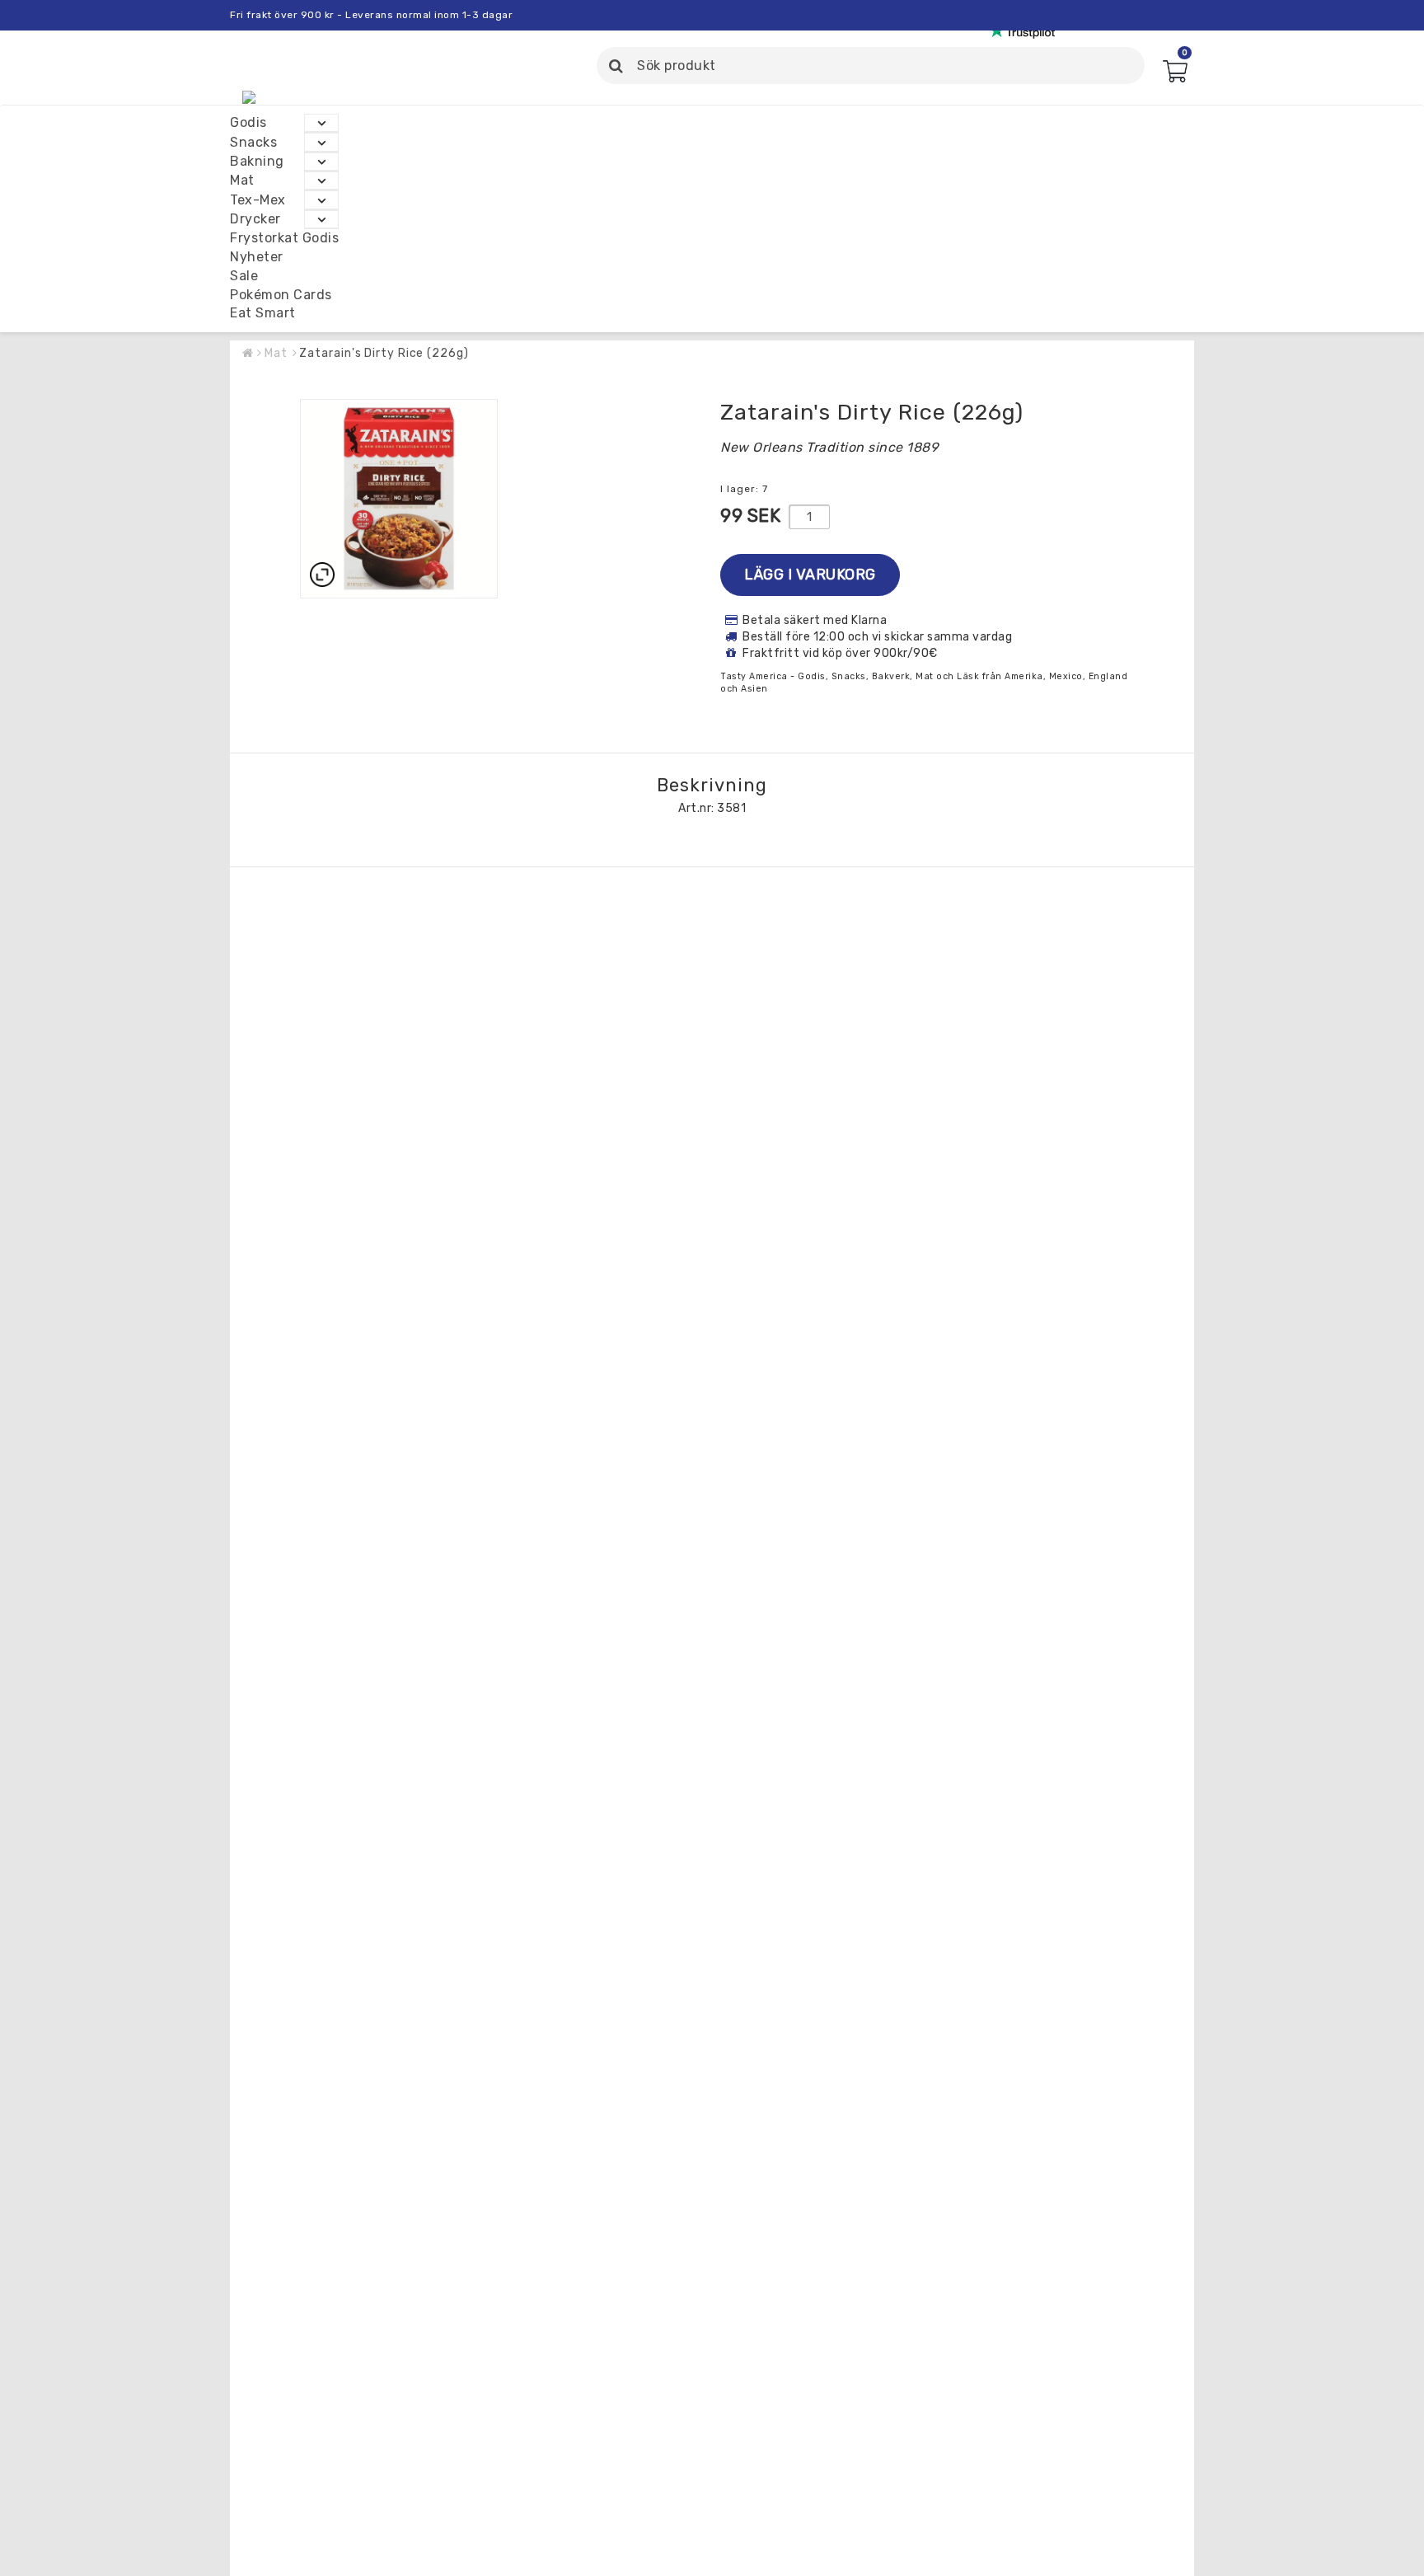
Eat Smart (263, 314)
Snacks (253, 142)
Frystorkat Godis (284, 238)
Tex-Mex (258, 200)
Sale (244, 276)
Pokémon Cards (281, 295)
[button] (1174, 77)
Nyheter (257, 257)
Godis (248, 122)
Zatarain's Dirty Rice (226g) (384, 353)
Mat (242, 180)
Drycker (255, 219)
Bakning (257, 161)
